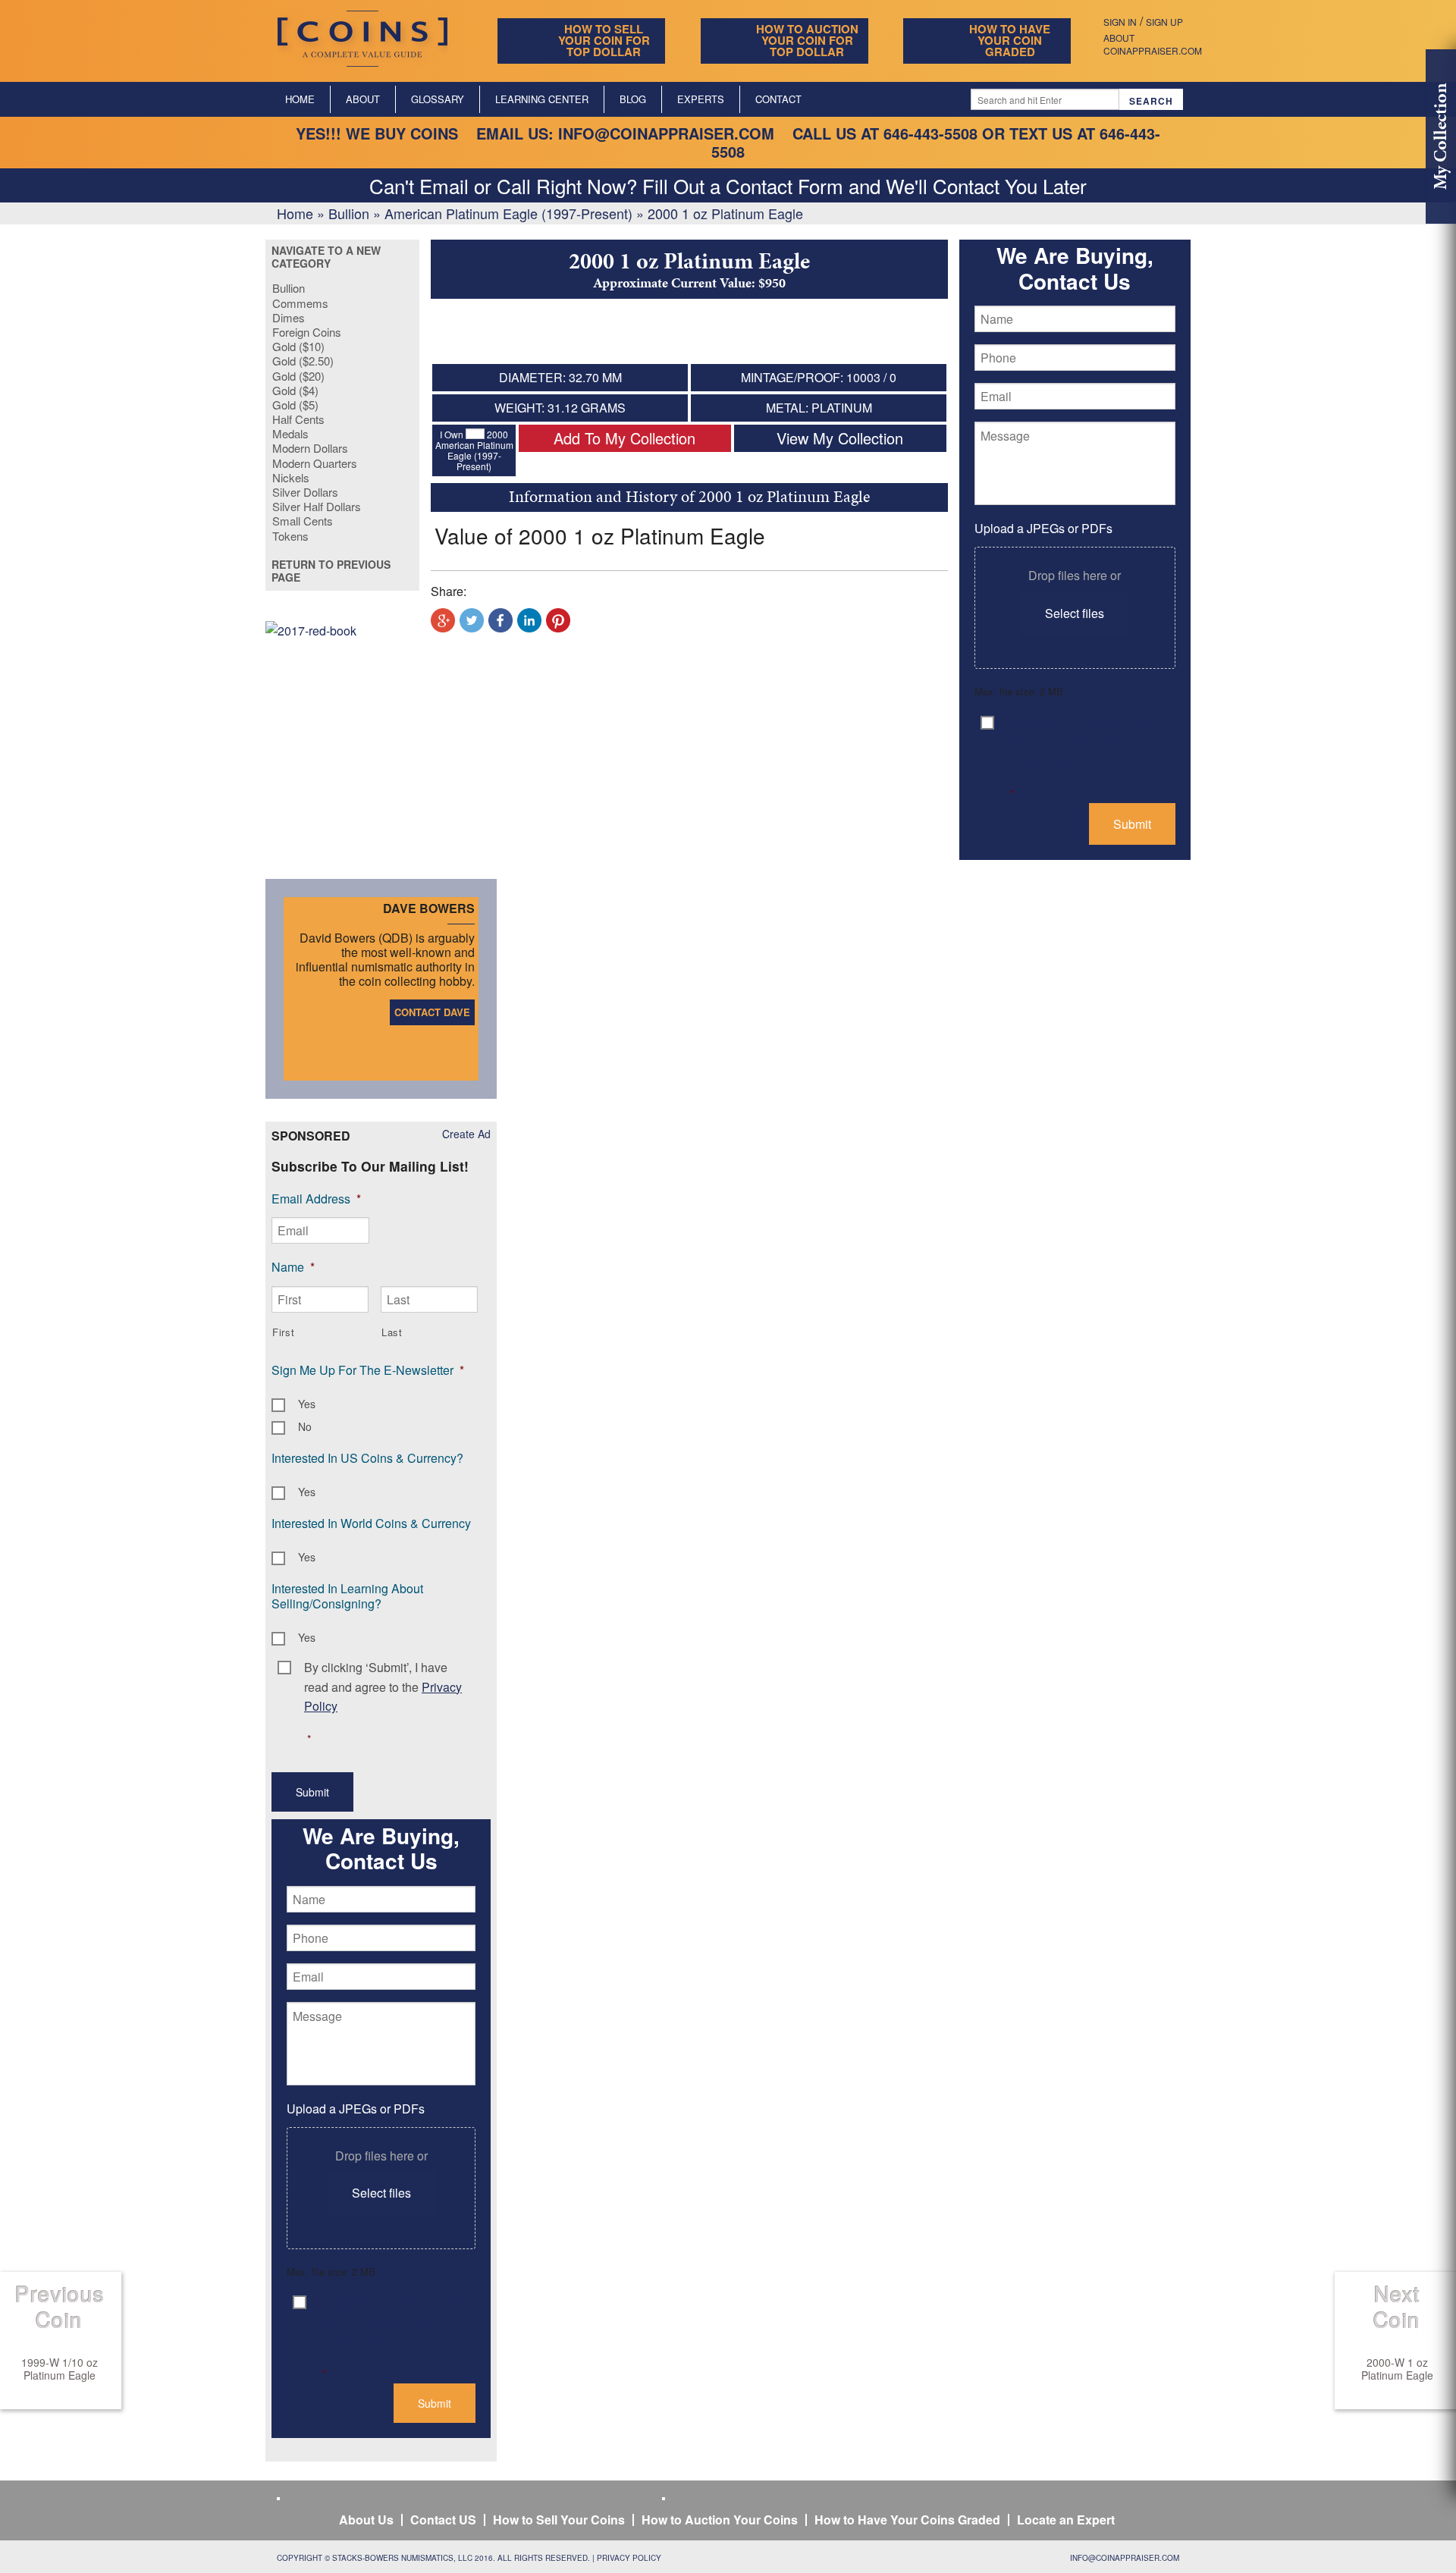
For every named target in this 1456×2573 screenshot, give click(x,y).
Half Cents (298, 419)
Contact (778, 99)
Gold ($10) (298, 346)
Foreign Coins (307, 332)
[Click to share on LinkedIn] (529, 620)
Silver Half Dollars (317, 506)
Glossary (438, 99)
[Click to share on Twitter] (472, 620)
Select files (1075, 613)
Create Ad (466, 1134)
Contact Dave (432, 1012)
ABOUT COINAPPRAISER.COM (1153, 44)
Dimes (289, 317)
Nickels (291, 477)
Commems (300, 303)
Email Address (316, 1199)
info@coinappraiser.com (666, 133)
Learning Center (542, 99)
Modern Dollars (310, 448)
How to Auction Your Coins (720, 2520)
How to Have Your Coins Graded (907, 2520)
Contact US (443, 2520)
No (305, 1426)
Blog (633, 99)
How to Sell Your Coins (559, 2520)
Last (392, 1332)
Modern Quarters (315, 463)
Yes (307, 1404)
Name (293, 1267)
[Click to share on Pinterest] (558, 620)
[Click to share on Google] (443, 620)
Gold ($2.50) (303, 361)
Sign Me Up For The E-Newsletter (368, 1370)
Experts (701, 99)
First (283, 1332)
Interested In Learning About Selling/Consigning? (347, 1596)
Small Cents (303, 521)
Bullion (349, 213)
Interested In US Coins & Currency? (367, 1458)
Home (300, 99)
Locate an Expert (1066, 2520)
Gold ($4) (295, 390)
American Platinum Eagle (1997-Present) (508, 213)
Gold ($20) (298, 376)
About (363, 99)
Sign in (1120, 22)
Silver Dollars (305, 492)
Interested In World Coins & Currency (371, 1523)
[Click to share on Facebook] (500, 620)
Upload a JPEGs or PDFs (1043, 528)
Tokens (290, 536)
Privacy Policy (629, 2558)
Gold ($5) (295, 405)
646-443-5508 (930, 133)
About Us (366, 2520)
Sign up (1164, 22)
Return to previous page (331, 571)
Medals (290, 433)
